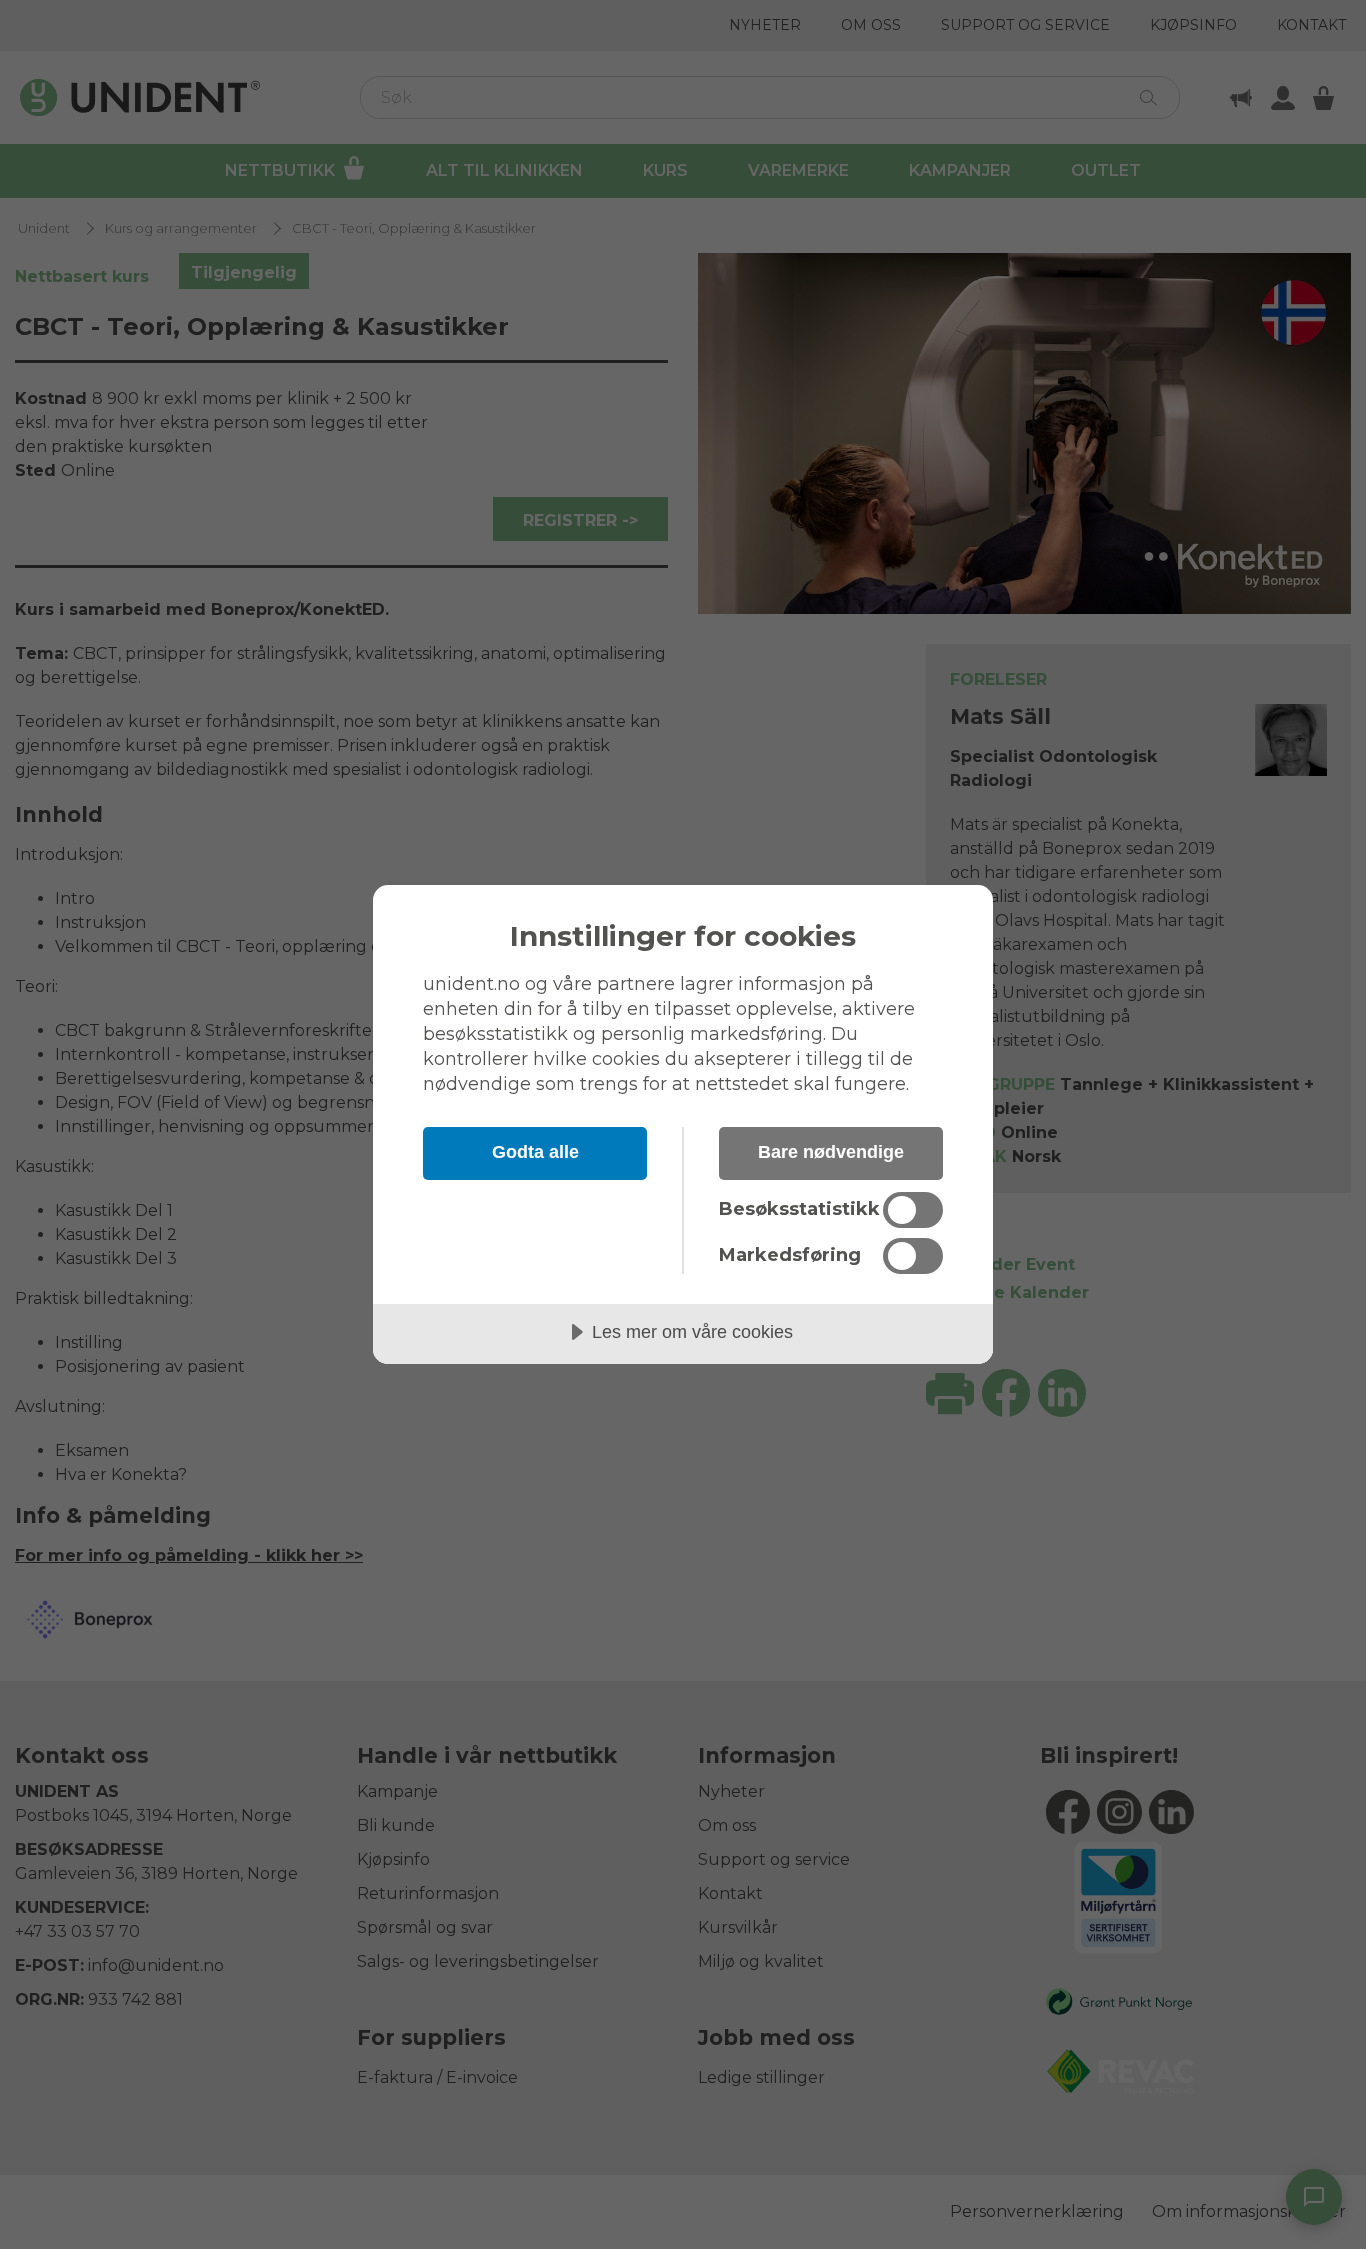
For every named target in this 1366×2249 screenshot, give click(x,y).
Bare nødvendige (831, 1152)
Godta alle (535, 1152)
